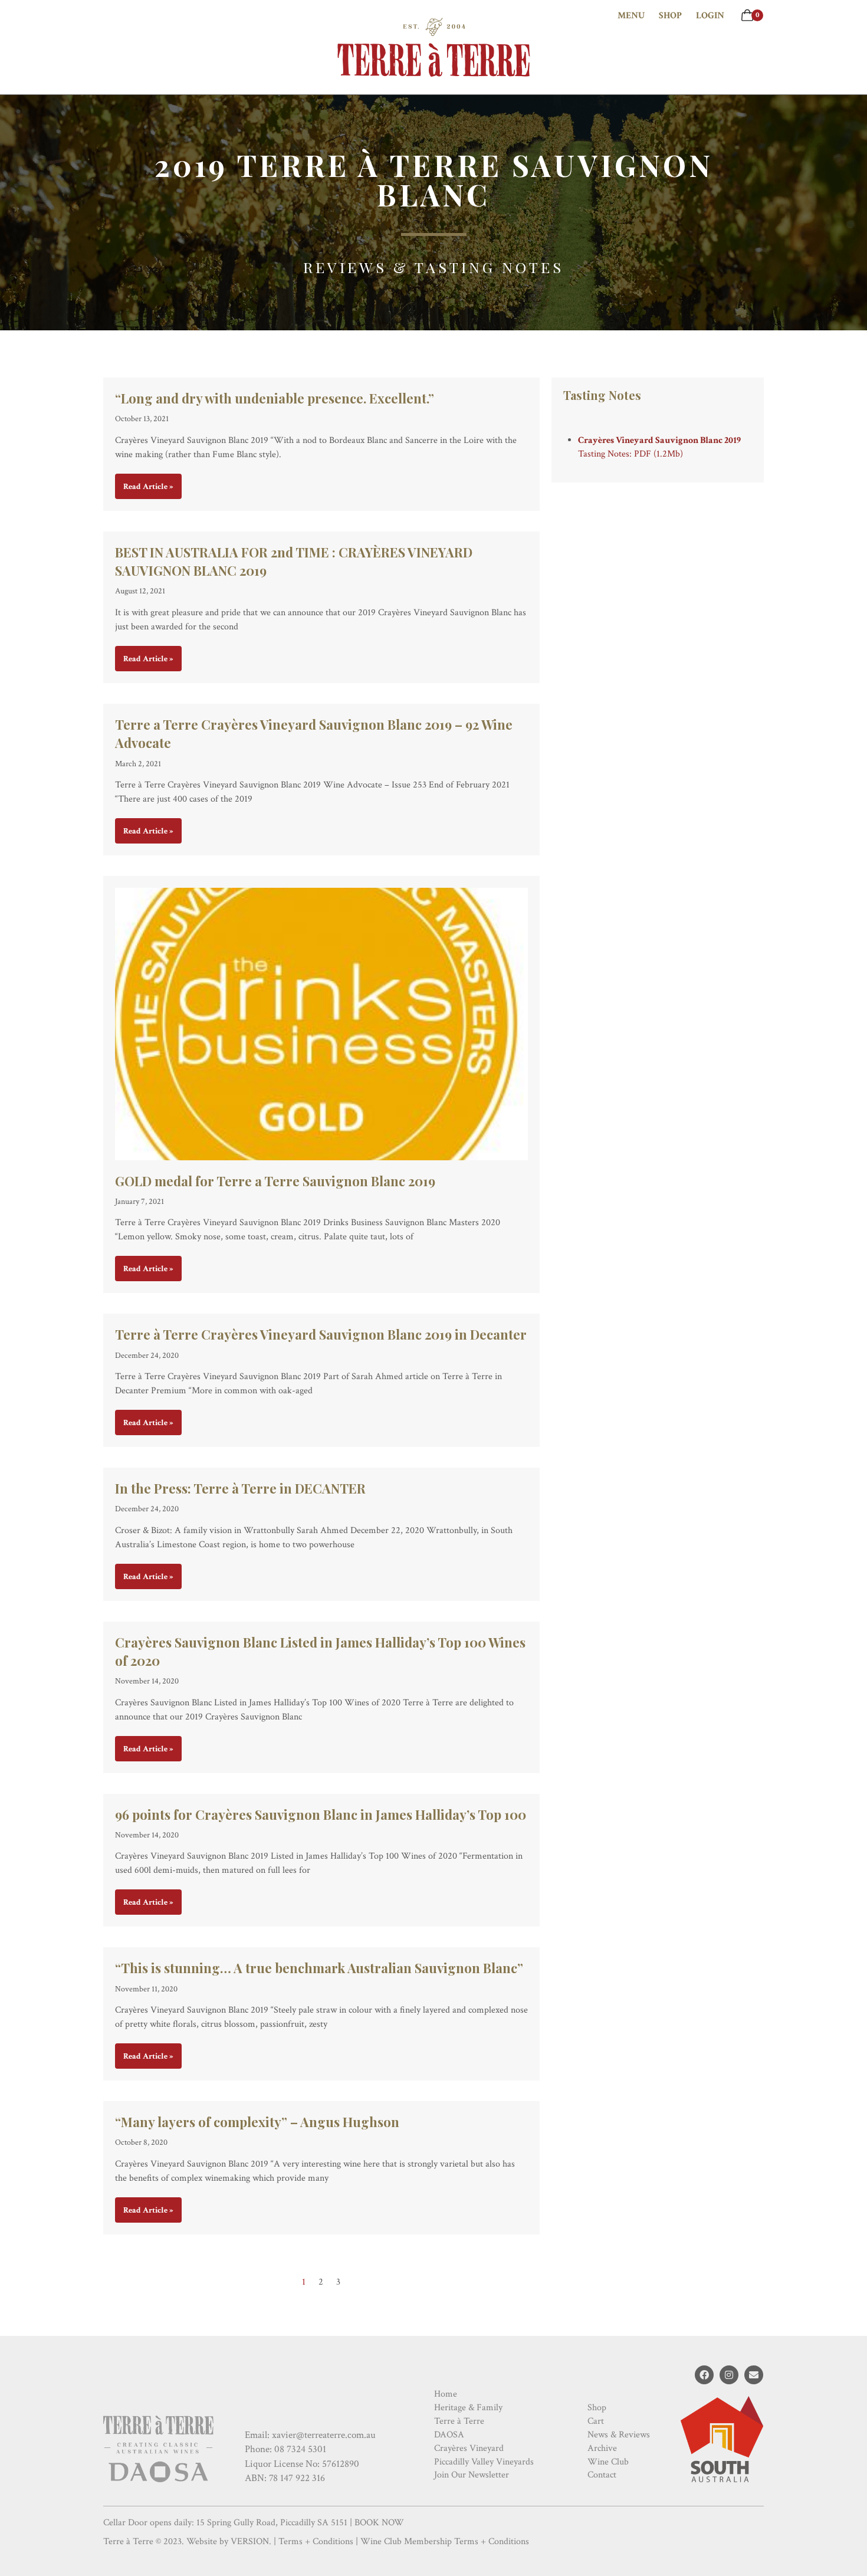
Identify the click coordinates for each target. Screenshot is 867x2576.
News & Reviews (619, 2435)
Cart (596, 2421)
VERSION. (251, 2541)
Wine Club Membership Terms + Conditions (445, 2541)
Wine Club (608, 2462)
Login (710, 16)
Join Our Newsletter (472, 2475)
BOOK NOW (379, 2523)
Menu (631, 16)
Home (446, 2394)
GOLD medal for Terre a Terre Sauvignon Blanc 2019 (275, 1181)
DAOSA (449, 2435)
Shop (670, 16)
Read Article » (148, 487)
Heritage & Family (468, 2408)
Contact (602, 2475)
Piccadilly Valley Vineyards (484, 2462)
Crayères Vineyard (469, 2448)
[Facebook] (704, 2375)
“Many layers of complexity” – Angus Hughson (257, 2122)
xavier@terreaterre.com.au (324, 2435)
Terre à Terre (459, 2421)
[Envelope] (754, 2375)
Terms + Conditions (316, 2541)
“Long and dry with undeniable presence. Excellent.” (275, 398)
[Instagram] (729, 2375)
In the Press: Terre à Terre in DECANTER (240, 1488)
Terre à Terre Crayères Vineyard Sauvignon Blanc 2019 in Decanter (321, 1334)
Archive (602, 2448)
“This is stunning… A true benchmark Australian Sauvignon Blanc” (321, 1968)
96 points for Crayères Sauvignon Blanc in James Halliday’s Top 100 (321, 1814)
